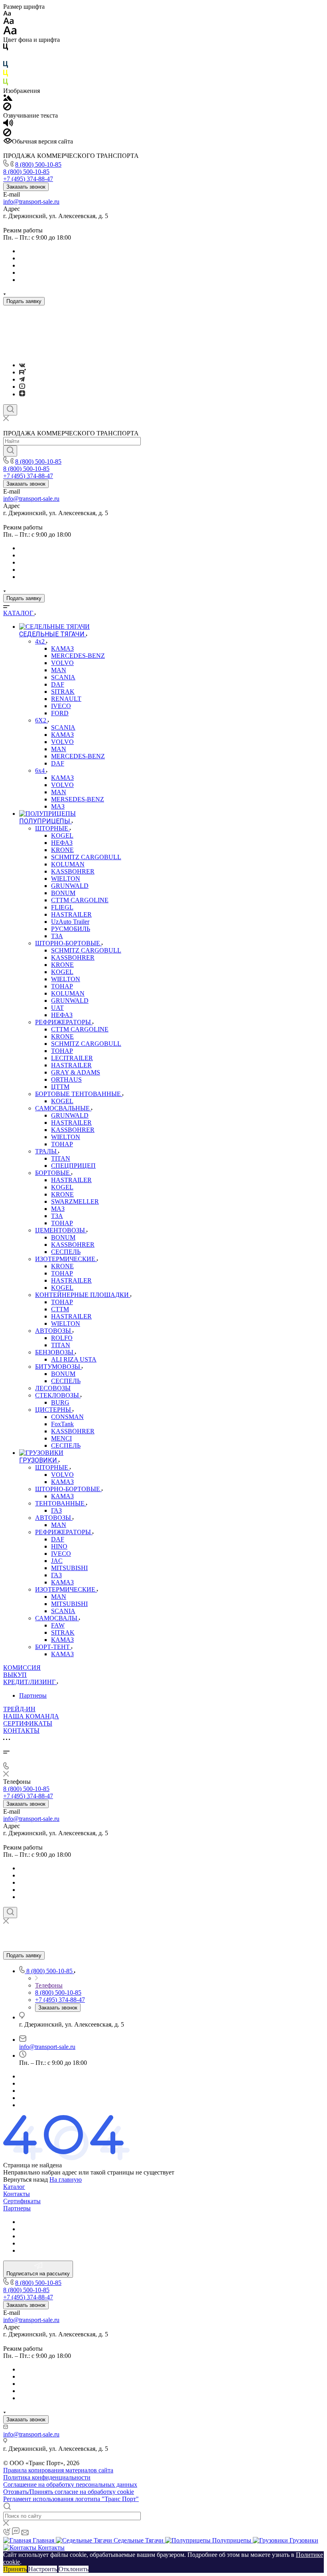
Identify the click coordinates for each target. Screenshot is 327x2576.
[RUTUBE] (23, 372)
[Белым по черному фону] (6, 57)
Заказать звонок (26, 187)
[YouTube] (22, 387)
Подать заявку (24, 301)
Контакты (17, 2194)
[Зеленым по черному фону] (6, 84)
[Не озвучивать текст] (7, 134)
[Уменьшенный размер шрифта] (7, 14)
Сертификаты (22, 2201)
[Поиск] (10, 410)
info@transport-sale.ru (31, 202)
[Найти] (10, 451)
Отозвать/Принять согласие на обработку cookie (69, 2492)
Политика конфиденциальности (47, 2477)
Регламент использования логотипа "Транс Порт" (71, 2499)
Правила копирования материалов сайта (58, 2470)
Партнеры (33, 1695)
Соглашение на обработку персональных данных (70, 2484)
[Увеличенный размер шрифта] (10, 32)
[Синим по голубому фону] (6, 66)
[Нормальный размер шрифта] (9, 22)
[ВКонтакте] (22, 365)
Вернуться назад (26, 2179)
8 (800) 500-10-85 (38, 164)
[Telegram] (22, 379)
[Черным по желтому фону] (6, 75)
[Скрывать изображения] (7, 108)
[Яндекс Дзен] (22, 394)
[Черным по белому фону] (6, 48)
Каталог (14, 2187)
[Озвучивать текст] (8, 125)
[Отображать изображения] (8, 99)
